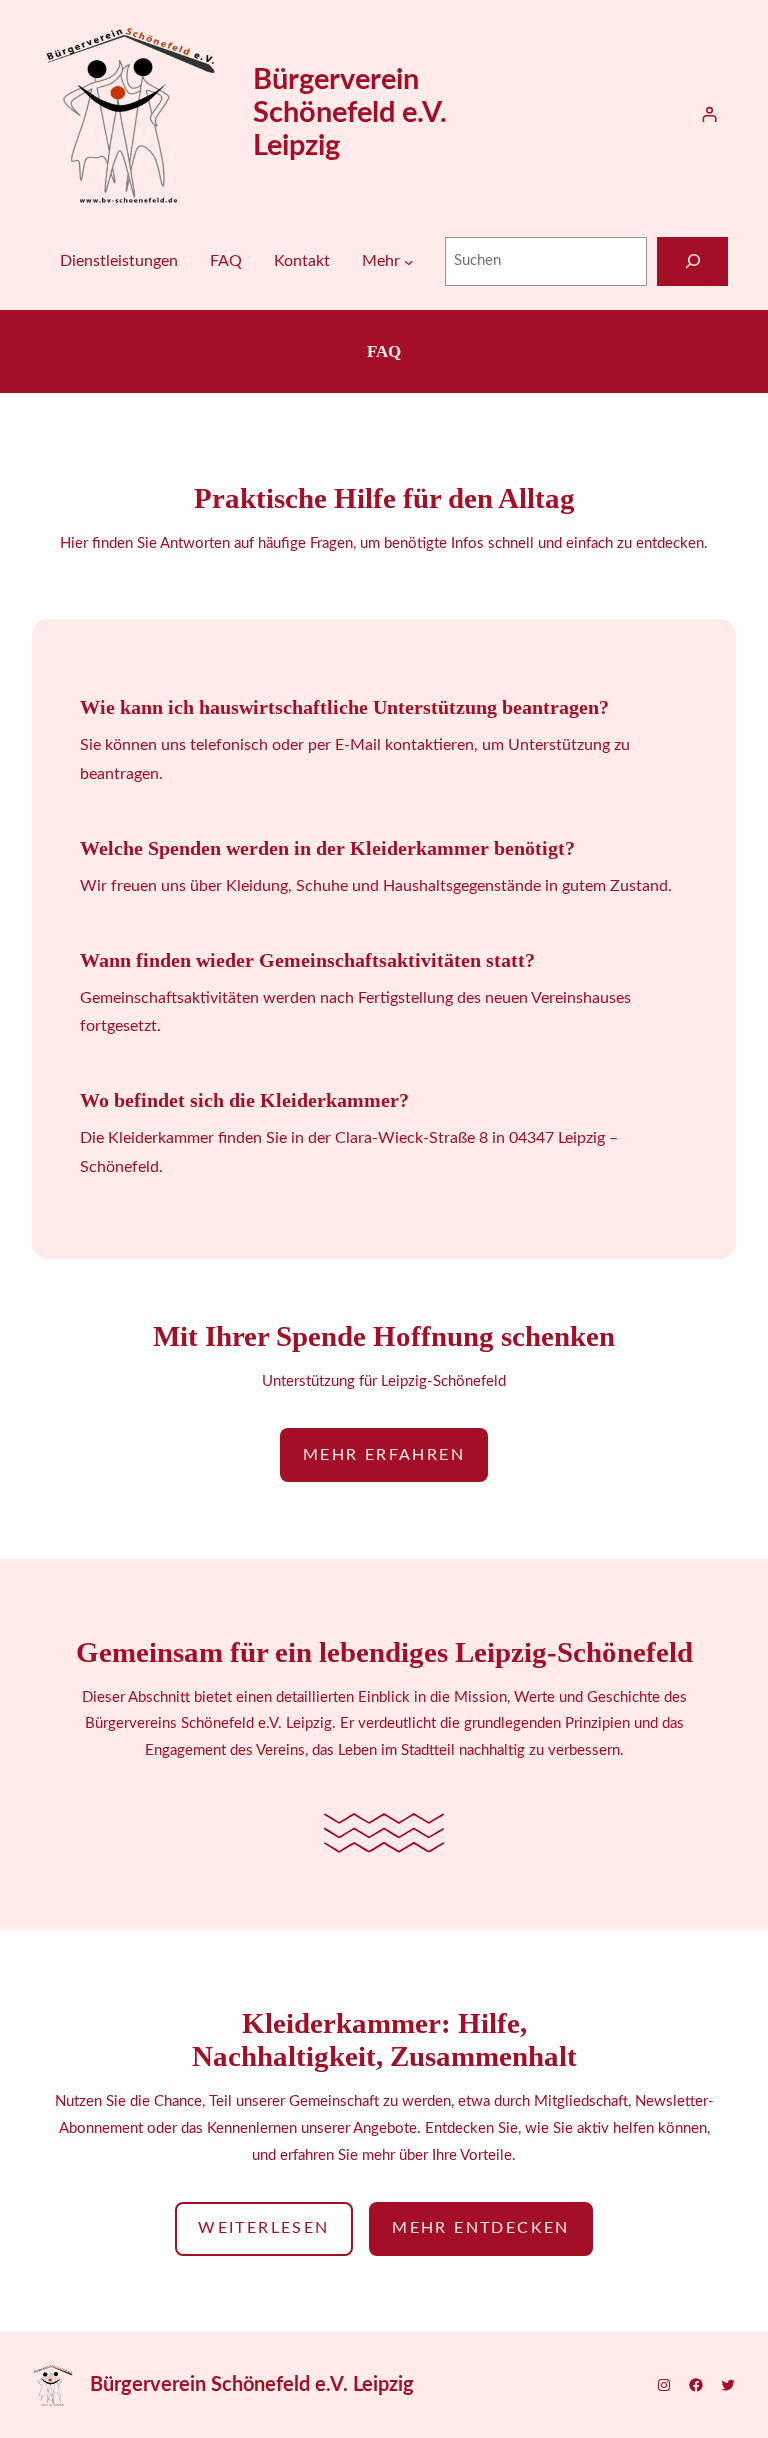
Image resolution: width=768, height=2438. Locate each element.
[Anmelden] (709, 114)
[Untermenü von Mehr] (409, 262)
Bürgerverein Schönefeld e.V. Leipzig (350, 113)
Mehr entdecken (481, 2228)
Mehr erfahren (384, 1455)
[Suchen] (692, 261)
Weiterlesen (263, 2228)
